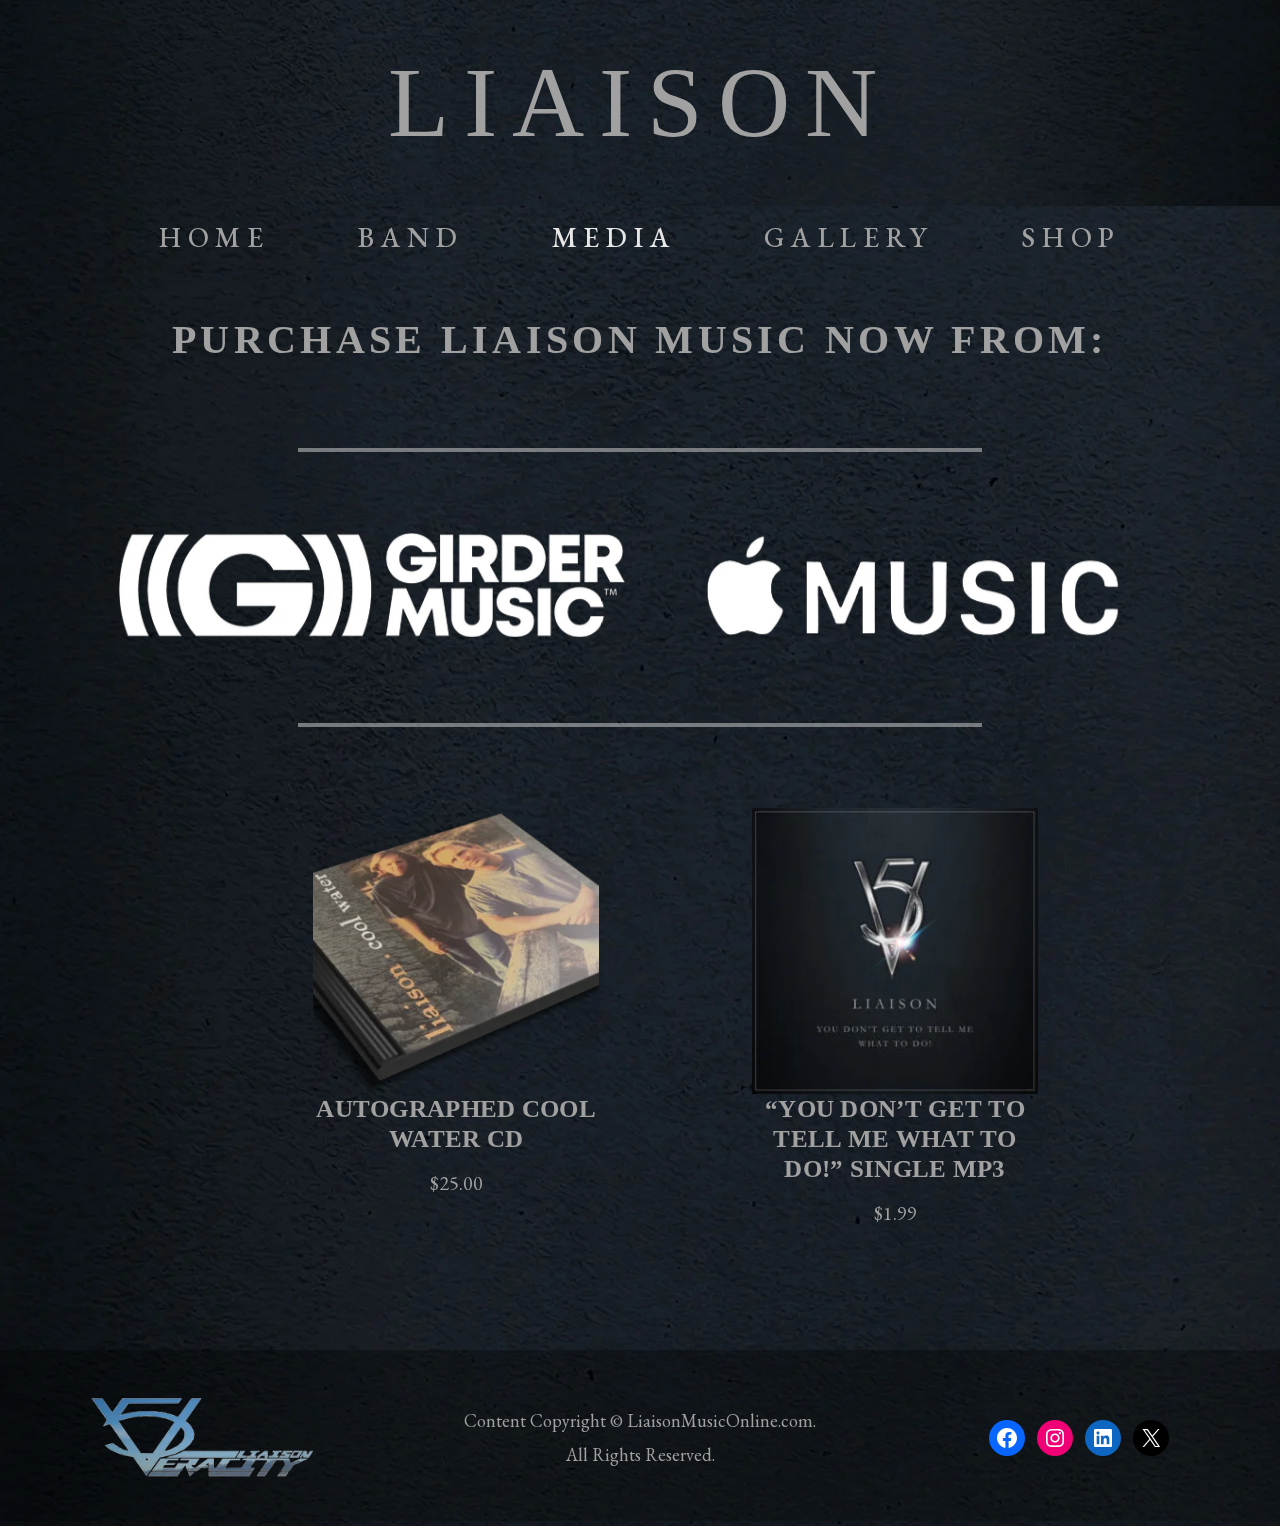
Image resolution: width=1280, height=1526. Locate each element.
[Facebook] (1007, 1438)
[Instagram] (1055, 1438)
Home (214, 237)
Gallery (849, 237)
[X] (1151, 1438)
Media (614, 237)
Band (411, 237)
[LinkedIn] (1103, 1438)
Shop (1071, 237)
